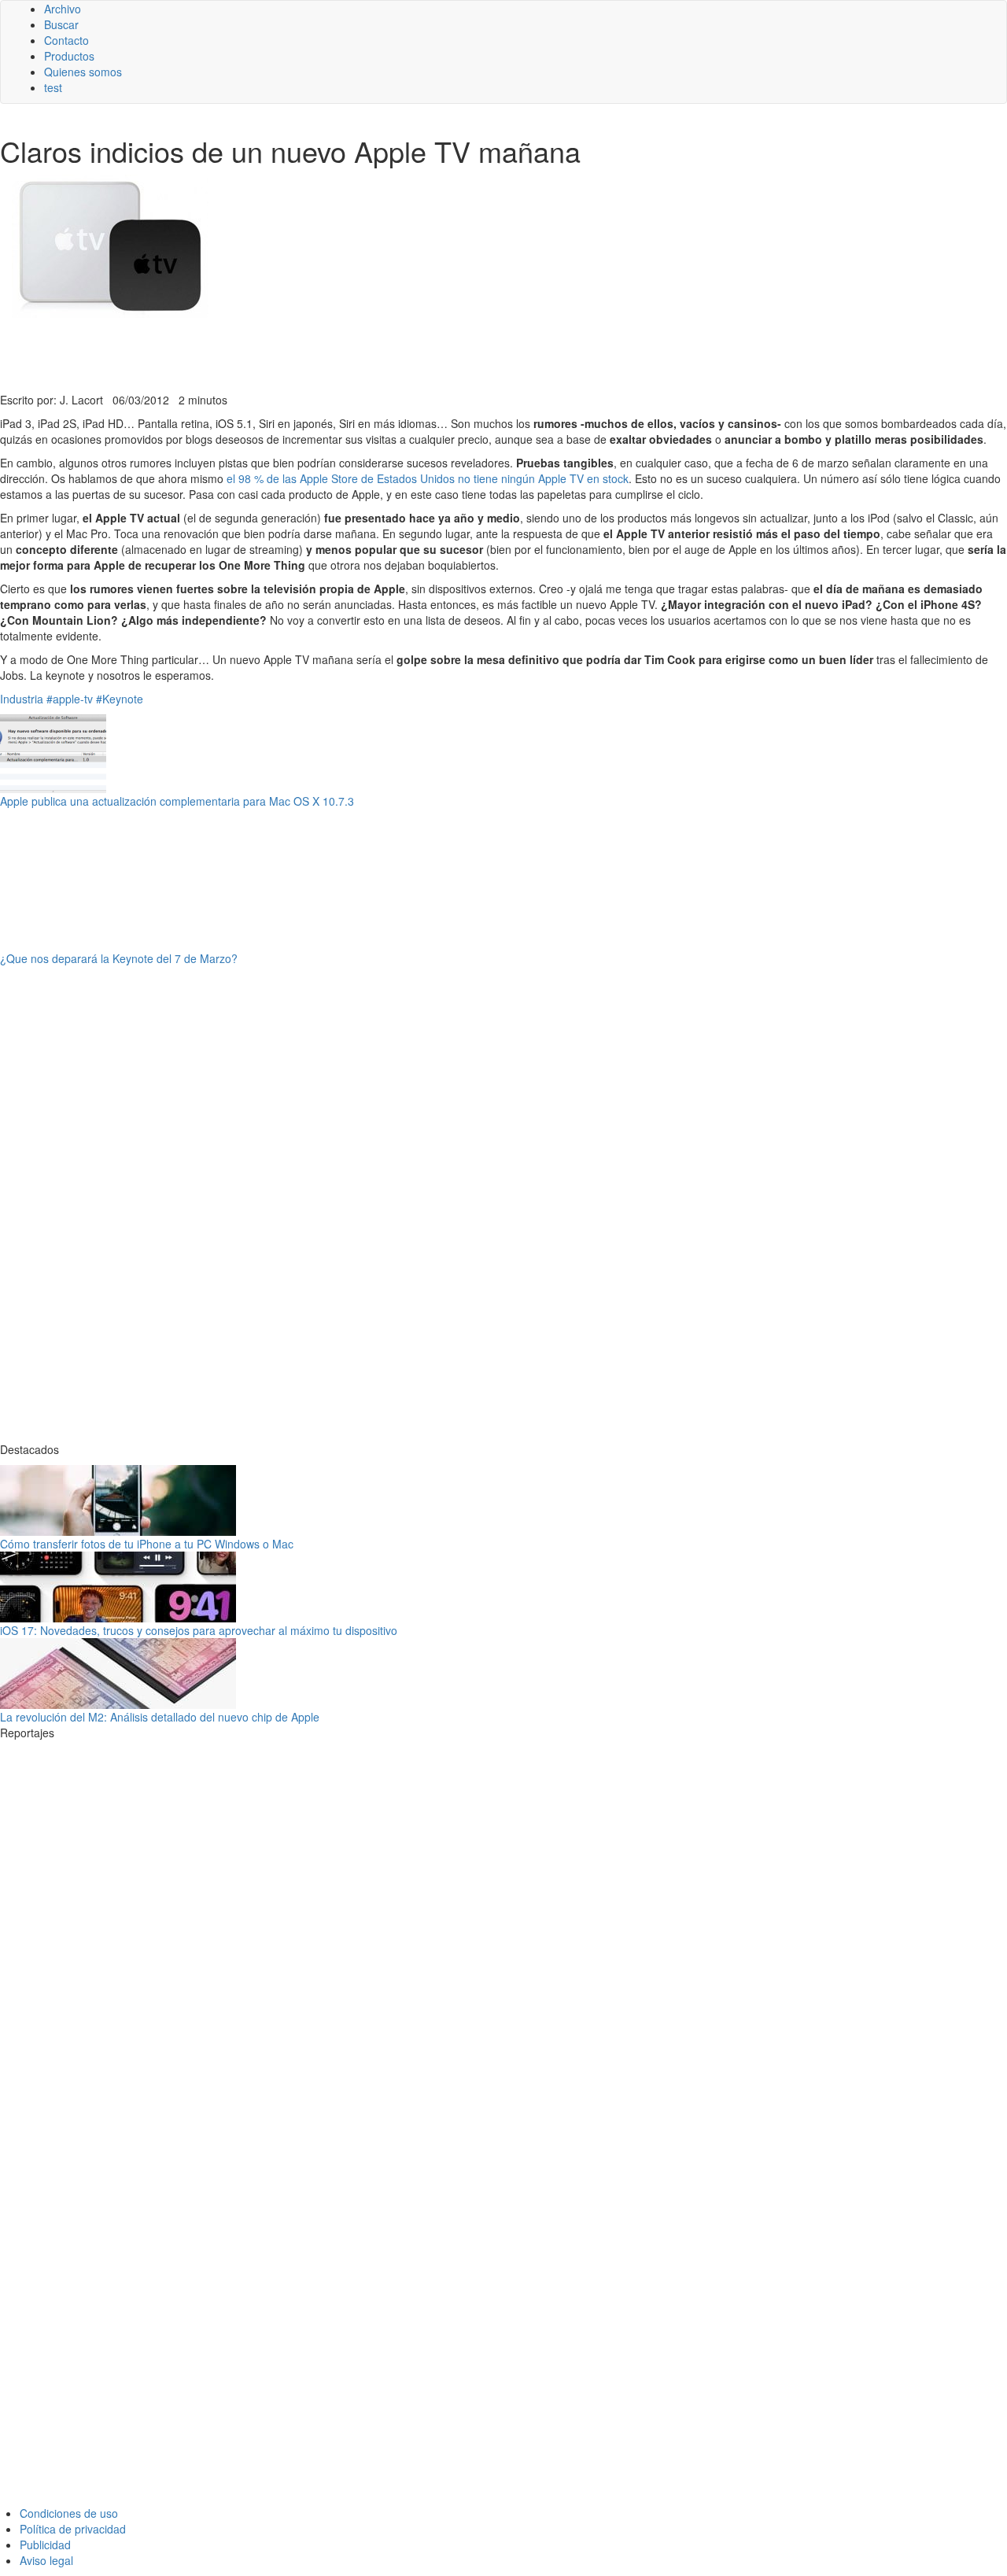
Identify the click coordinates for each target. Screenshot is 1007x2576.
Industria (22, 699)
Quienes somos (83, 72)
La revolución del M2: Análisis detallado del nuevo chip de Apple (160, 1717)
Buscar (61, 24)
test (53, 87)
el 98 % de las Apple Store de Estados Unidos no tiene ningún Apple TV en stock (428, 478)
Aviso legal (46, 2560)
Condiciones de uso (69, 2513)
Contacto (66, 40)
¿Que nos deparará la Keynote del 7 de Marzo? (119, 958)
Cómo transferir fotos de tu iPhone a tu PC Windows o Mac (147, 1544)
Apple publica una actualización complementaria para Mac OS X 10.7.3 (177, 801)
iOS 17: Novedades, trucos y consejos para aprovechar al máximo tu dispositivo (199, 1630)
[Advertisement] (385, 353)
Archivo (63, 9)
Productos (69, 56)
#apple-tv (70, 699)
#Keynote (120, 699)
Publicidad (45, 2545)
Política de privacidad (73, 2529)
